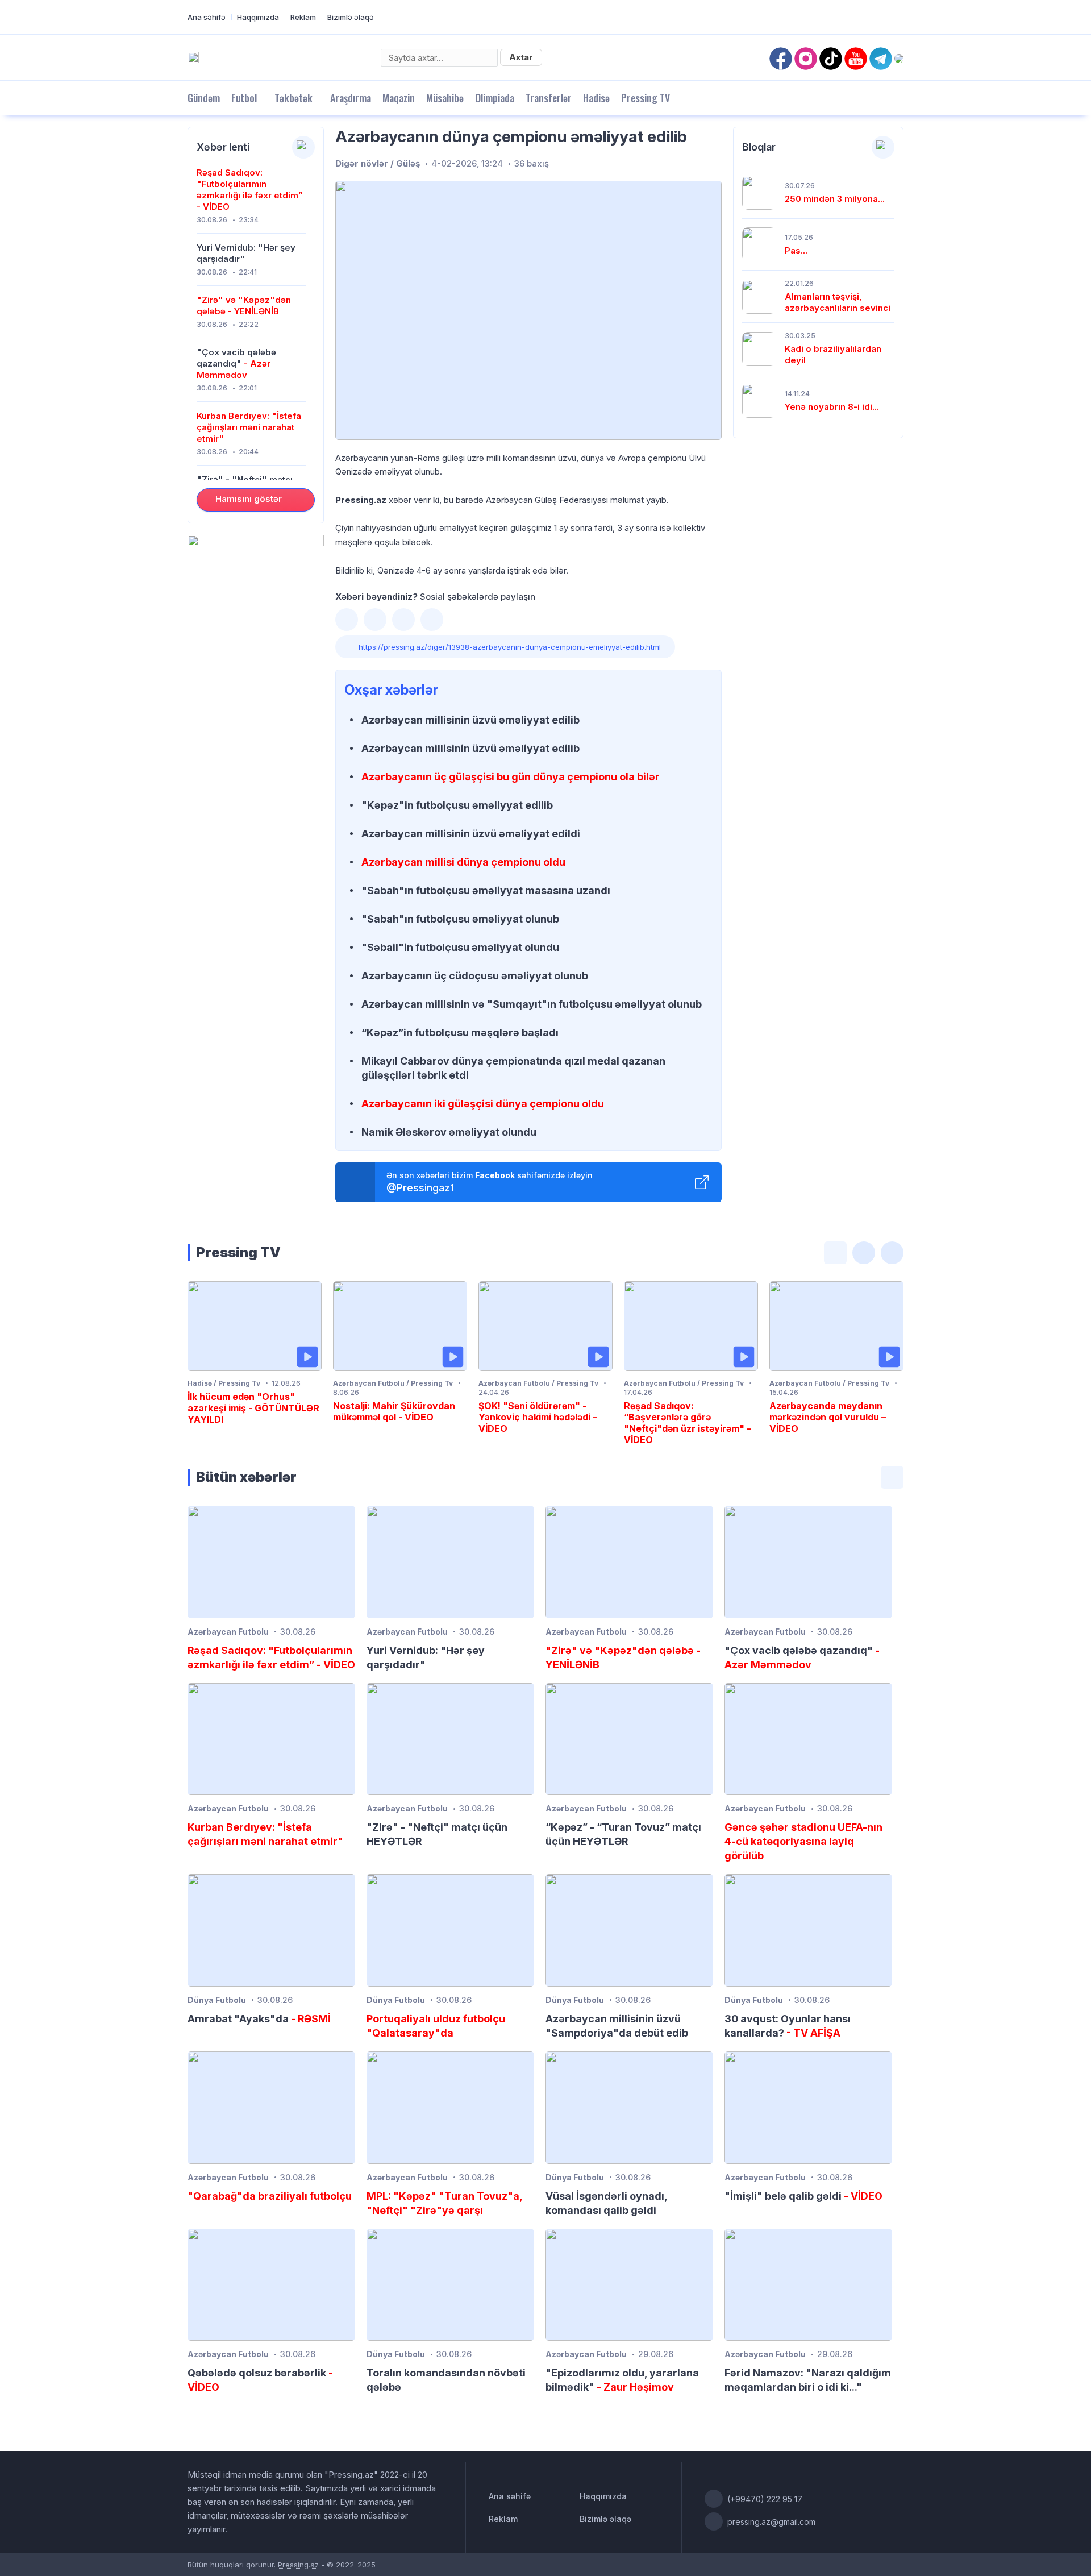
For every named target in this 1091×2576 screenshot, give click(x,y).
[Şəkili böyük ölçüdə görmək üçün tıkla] (528, 310)
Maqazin (399, 98)
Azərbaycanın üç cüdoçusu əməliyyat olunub (475, 976)
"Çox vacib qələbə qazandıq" (236, 363)
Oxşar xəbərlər (391, 690)
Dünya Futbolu (217, 2000)
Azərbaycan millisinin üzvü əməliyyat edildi (471, 834)
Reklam (303, 17)
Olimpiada (495, 98)
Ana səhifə (207, 17)
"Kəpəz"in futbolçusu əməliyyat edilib (457, 805)
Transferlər (549, 98)
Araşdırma (351, 98)
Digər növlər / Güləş (378, 163)
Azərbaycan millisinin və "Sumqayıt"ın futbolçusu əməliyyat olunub (532, 1004)
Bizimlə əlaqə (351, 17)
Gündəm (204, 98)
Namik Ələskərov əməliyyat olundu (449, 1132)
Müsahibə (445, 98)
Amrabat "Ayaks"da (259, 2019)
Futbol (244, 98)
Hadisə (596, 98)
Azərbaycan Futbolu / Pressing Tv (393, 1383)
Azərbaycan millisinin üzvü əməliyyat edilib (470, 720)
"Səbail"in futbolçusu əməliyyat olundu (460, 947)
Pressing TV (646, 98)
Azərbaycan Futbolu (228, 1632)
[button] (347, 620)
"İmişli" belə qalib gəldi (803, 2196)
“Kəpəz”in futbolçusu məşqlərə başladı (460, 1033)
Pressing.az (298, 2565)
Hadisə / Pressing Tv (224, 1383)
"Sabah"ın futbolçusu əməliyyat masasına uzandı (486, 890)
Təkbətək (293, 98)
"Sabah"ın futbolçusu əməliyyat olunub (460, 919)
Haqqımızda (258, 17)
